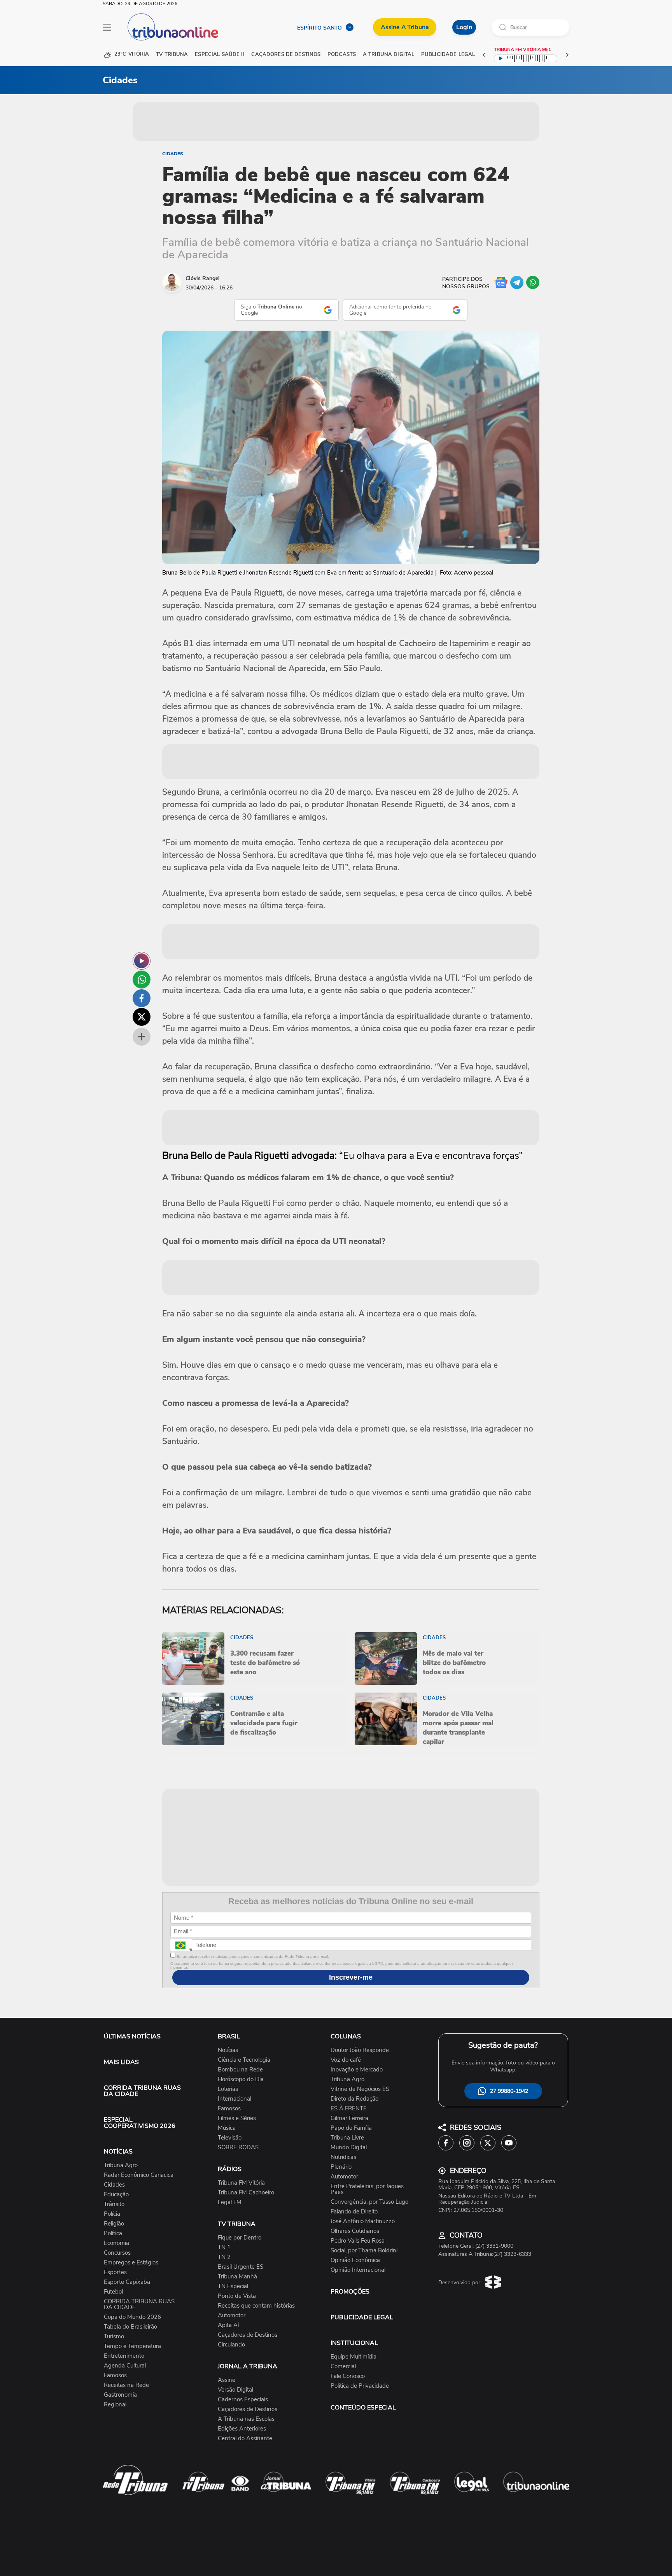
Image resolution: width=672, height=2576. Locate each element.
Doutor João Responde (360, 2050)
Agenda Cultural (125, 2366)
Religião (114, 2224)
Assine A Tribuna (405, 27)
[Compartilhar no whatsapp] (142, 980)
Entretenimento (124, 2356)
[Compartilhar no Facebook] (142, 998)
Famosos (115, 2375)
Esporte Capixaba (127, 2282)
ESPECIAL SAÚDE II (220, 55)
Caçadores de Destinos (248, 2335)
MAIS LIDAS (121, 2062)
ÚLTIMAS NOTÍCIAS (132, 2036)
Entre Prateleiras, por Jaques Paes (367, 2189)
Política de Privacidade (360, 2386)
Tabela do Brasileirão (130, 2327)
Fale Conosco (348, 2376)
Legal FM (230, 2202)
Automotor (232, 2316)
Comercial (343, 2367)
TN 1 (224, 2247)
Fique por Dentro (240, 2238)
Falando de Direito (354, 2212)
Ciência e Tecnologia (244, 2060)
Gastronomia (120, 2395)
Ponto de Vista (237, 2296)
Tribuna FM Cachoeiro (246, 2193)
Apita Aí (228, 2325)
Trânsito (114, 2204)
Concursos (117, 2253)
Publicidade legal (448, 55)
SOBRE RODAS (238, 2148)
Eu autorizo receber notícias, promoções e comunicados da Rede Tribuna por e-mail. (252, 1957)
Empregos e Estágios (131, 2263)
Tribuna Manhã (237, 2277)
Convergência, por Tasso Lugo (369, 2202)
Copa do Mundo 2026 (132, 2317)
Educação (116, 2195)
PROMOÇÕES (350, 2292)
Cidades (173, 154)
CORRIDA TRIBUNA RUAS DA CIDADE (142, 2091)
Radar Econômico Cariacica (139, 2175)
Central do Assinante (245, 2438)
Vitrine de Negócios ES (360, 2089)
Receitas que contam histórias (256, 2306)
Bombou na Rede (240, 2070)
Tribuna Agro (121, 2165)
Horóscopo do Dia (241, 2079)
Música (227, 2128)
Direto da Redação (354, 2099)
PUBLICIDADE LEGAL (362, 2317)
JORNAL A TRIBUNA (248, 2366)
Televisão (230, 2138)
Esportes (115, 2272)
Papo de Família (351, 2128)
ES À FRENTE (349, 2109)
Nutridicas (343, 2157)
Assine (227, 2380)
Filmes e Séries (237, 2118)
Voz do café (346, 2060)
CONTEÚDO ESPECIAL (363, 2408)
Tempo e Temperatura (132, 2346)
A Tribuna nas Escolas (246, 2419)
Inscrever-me (351, 1977)
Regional (115, 2405)
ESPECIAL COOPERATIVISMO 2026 (140, 2123)
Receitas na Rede (126, 2385)
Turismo (114, 2337)
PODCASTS (342, 55)
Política (113, 2233)
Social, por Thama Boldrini (364, 2251)
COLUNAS (346, 2036)
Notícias (228, 2050)
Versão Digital (235, 2390)
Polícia (112, 2214)
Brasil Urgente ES (241, 2267)
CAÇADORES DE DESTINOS (286, 55)
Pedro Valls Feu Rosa (358, 2241)
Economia (116, 2243)
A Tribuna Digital (388, 55)
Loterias (228, 2089)
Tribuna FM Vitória (241, 2183)
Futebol (113, 2292)
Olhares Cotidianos (355, 2231)
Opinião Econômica (355, 2260)
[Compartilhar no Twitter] (142, 1017)
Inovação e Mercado (357, 2070)
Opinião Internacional (358, 2270)
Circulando (231, 2345)
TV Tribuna (172, 55)
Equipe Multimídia (353, 2357)
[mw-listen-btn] (142, 961)
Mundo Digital (349, 2148)
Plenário (341, 2167)
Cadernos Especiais (243, 2400)
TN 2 (224, 2257)
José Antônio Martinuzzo (363, 2221)
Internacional (234, 2099)
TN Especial (233, 2286)
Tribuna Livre (347, 2138)
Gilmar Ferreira (349, 2118)
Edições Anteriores (242, 2429)
